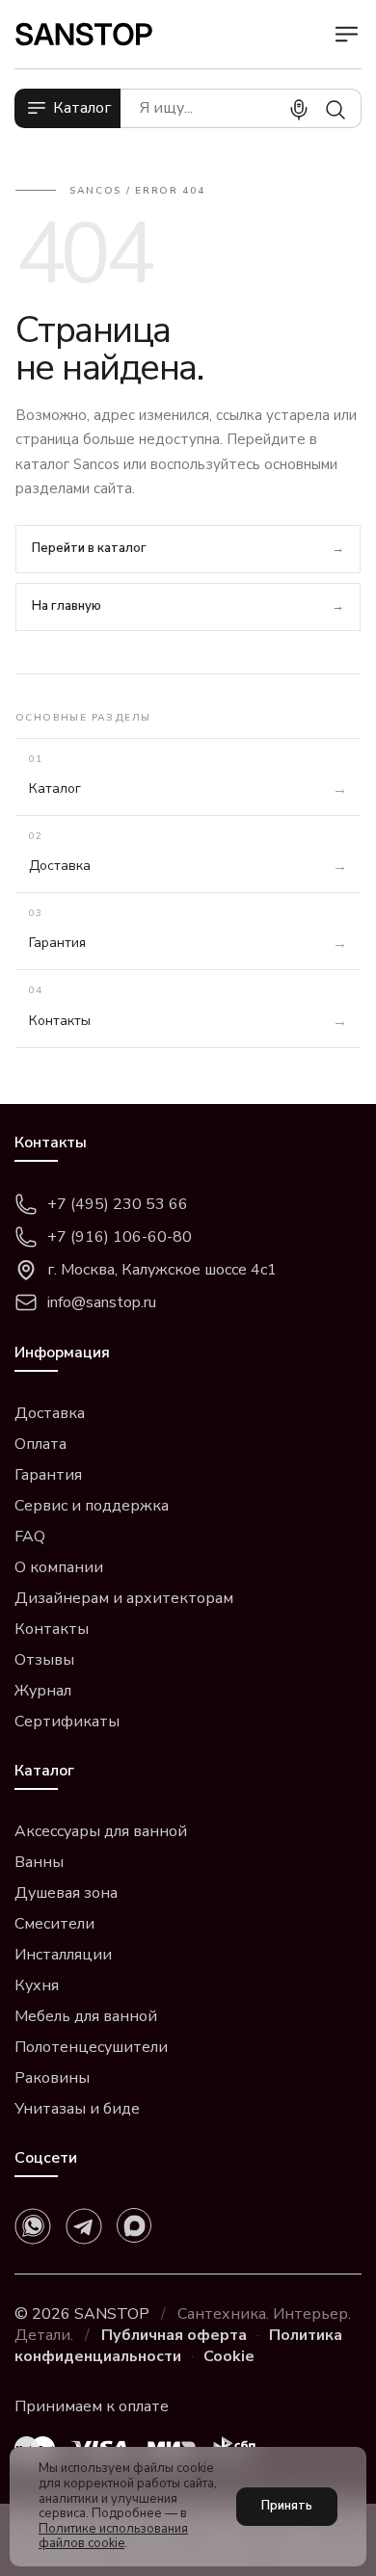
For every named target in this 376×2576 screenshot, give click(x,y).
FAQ (30, 1537)
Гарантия (48, 1475)
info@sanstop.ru (102, 1302)
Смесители (54, 1924)
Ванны (39, 1862)
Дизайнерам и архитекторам (124, 1598)
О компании (59, 1567)
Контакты (52, 1629)
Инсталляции (63, 1955)
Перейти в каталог (89, 548)
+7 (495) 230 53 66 (118, 1204)
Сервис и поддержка (92, 1506)
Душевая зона (66, 1893)
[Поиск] (336, 110)
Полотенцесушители (91, 2047)
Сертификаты (67, 1722)
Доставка (50, 1413)
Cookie (229, 2356)
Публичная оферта (174, 2335)
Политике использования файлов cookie (113, 2537)
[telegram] (84, 2226)
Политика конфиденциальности (178, 2346)
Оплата (40, 1444)
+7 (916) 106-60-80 (120, 1237)
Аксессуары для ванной (101, 1831)
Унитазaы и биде (77, 2109)
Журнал (43, 1691)
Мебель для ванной (86, 2016)
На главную (67, 606)
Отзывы (44, 1660)
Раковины (52, 2078)
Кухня (37, 1985)
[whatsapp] (33, 2226)
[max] (134, 2225)
